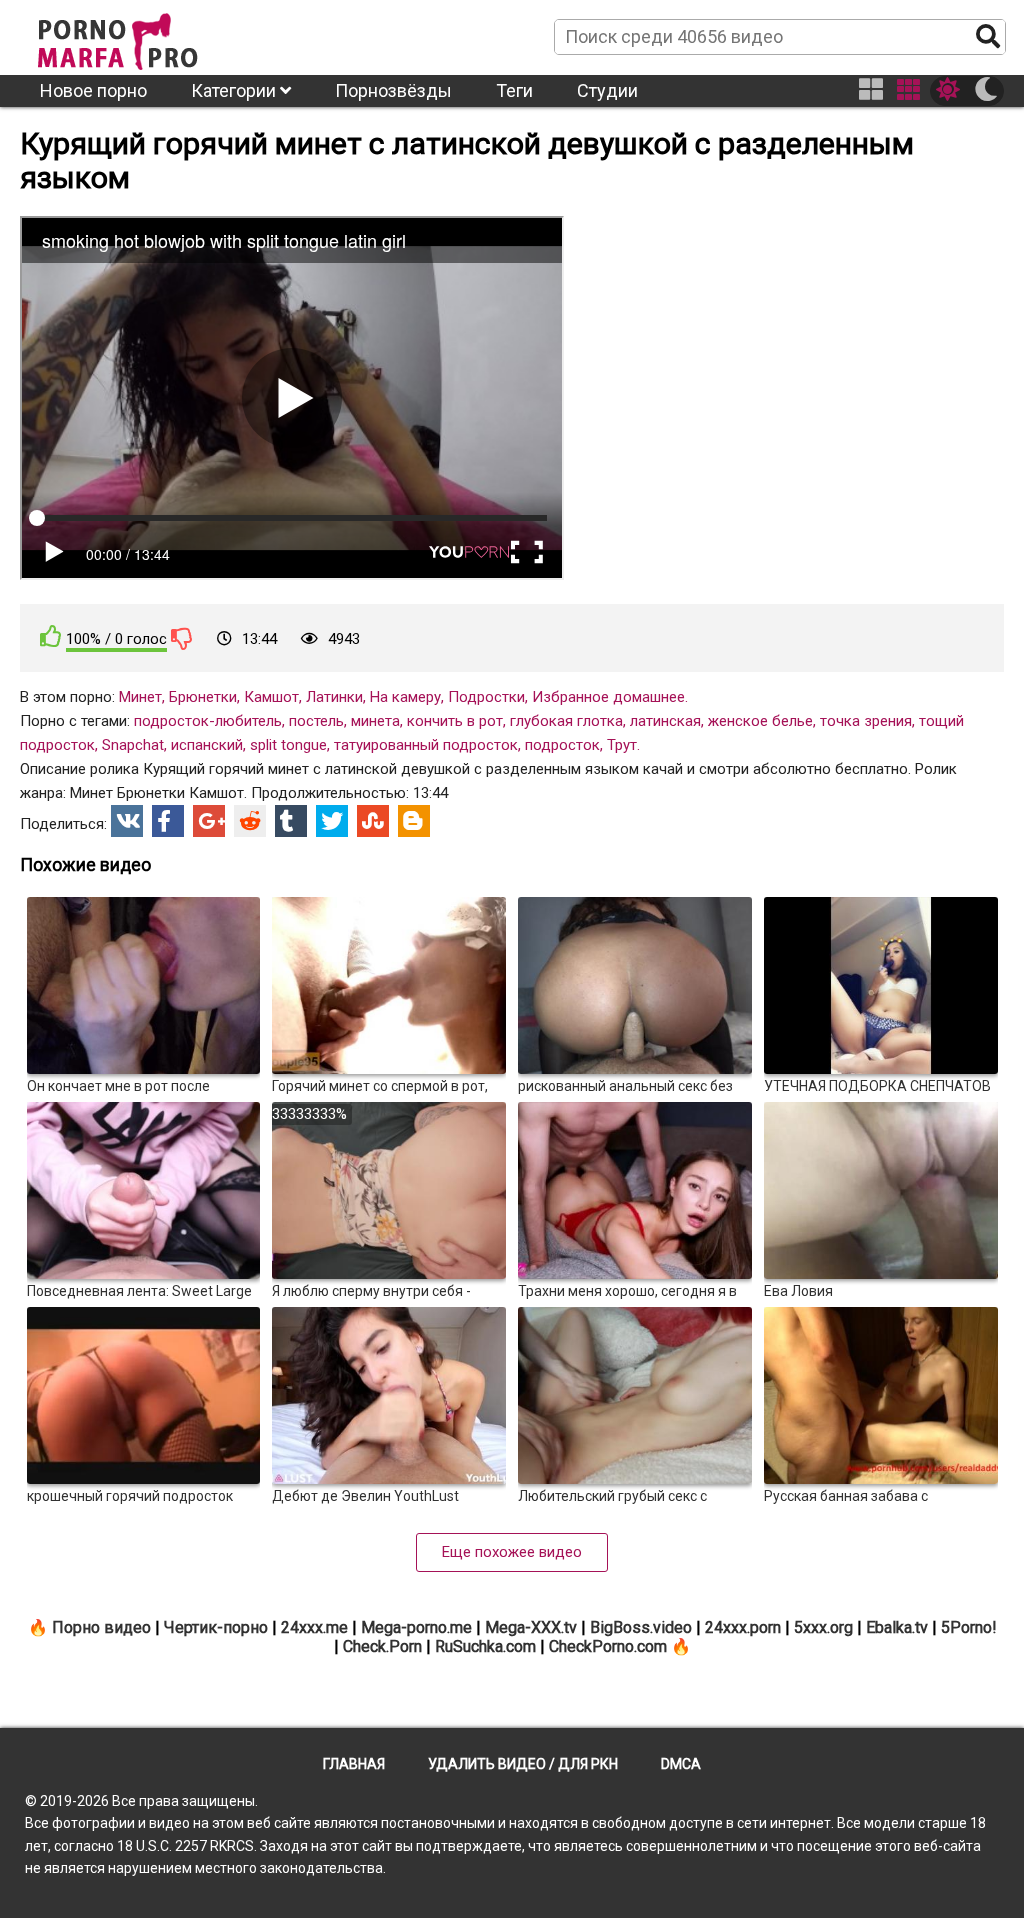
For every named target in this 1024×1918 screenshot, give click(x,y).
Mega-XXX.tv (531, 1627)
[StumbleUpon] (373, 821)
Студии (607, 90)
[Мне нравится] (51, 636)
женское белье (760, 721)
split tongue (288, 745)
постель (316, 721)
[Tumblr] (291, 821)
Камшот (271, 697)
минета (375, 721)
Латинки (334, 697)
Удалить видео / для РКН (523, 1764)
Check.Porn (382, 1646)
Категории (235, 90)
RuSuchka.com (485, 1646)
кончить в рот (455, 721)
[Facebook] (168, 821)
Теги (514, 90)
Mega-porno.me (416, 1627)
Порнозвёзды (393, 90)
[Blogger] (414, 821)
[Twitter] (332, 821)
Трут (622, 745)
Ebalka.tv (897, 1627)
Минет (140, 697)
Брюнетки (203, 697)
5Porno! (969, 1627)
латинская (665, 721)
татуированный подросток (426, 745)
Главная (354, 1764)
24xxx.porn (743, 1627)
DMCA (681, 1764)
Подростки (486, 697)
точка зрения (866, 721)
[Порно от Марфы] (145, 36)
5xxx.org (823, 1627)
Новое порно (93, 90)
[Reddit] (250, 821)
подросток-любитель (208, 721)
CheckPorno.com (608, 1646)
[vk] (127, 821)
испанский (207, 745)
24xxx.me (314, 1627)
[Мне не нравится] (182, 638)
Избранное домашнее (608, 697)
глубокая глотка (566, 721)
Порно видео (101, 1627)
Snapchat (133, 745)
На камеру (405, 697)
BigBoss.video (641, 1627)
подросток (562, 745)
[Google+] (209, 821)
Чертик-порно (216, 1627)
